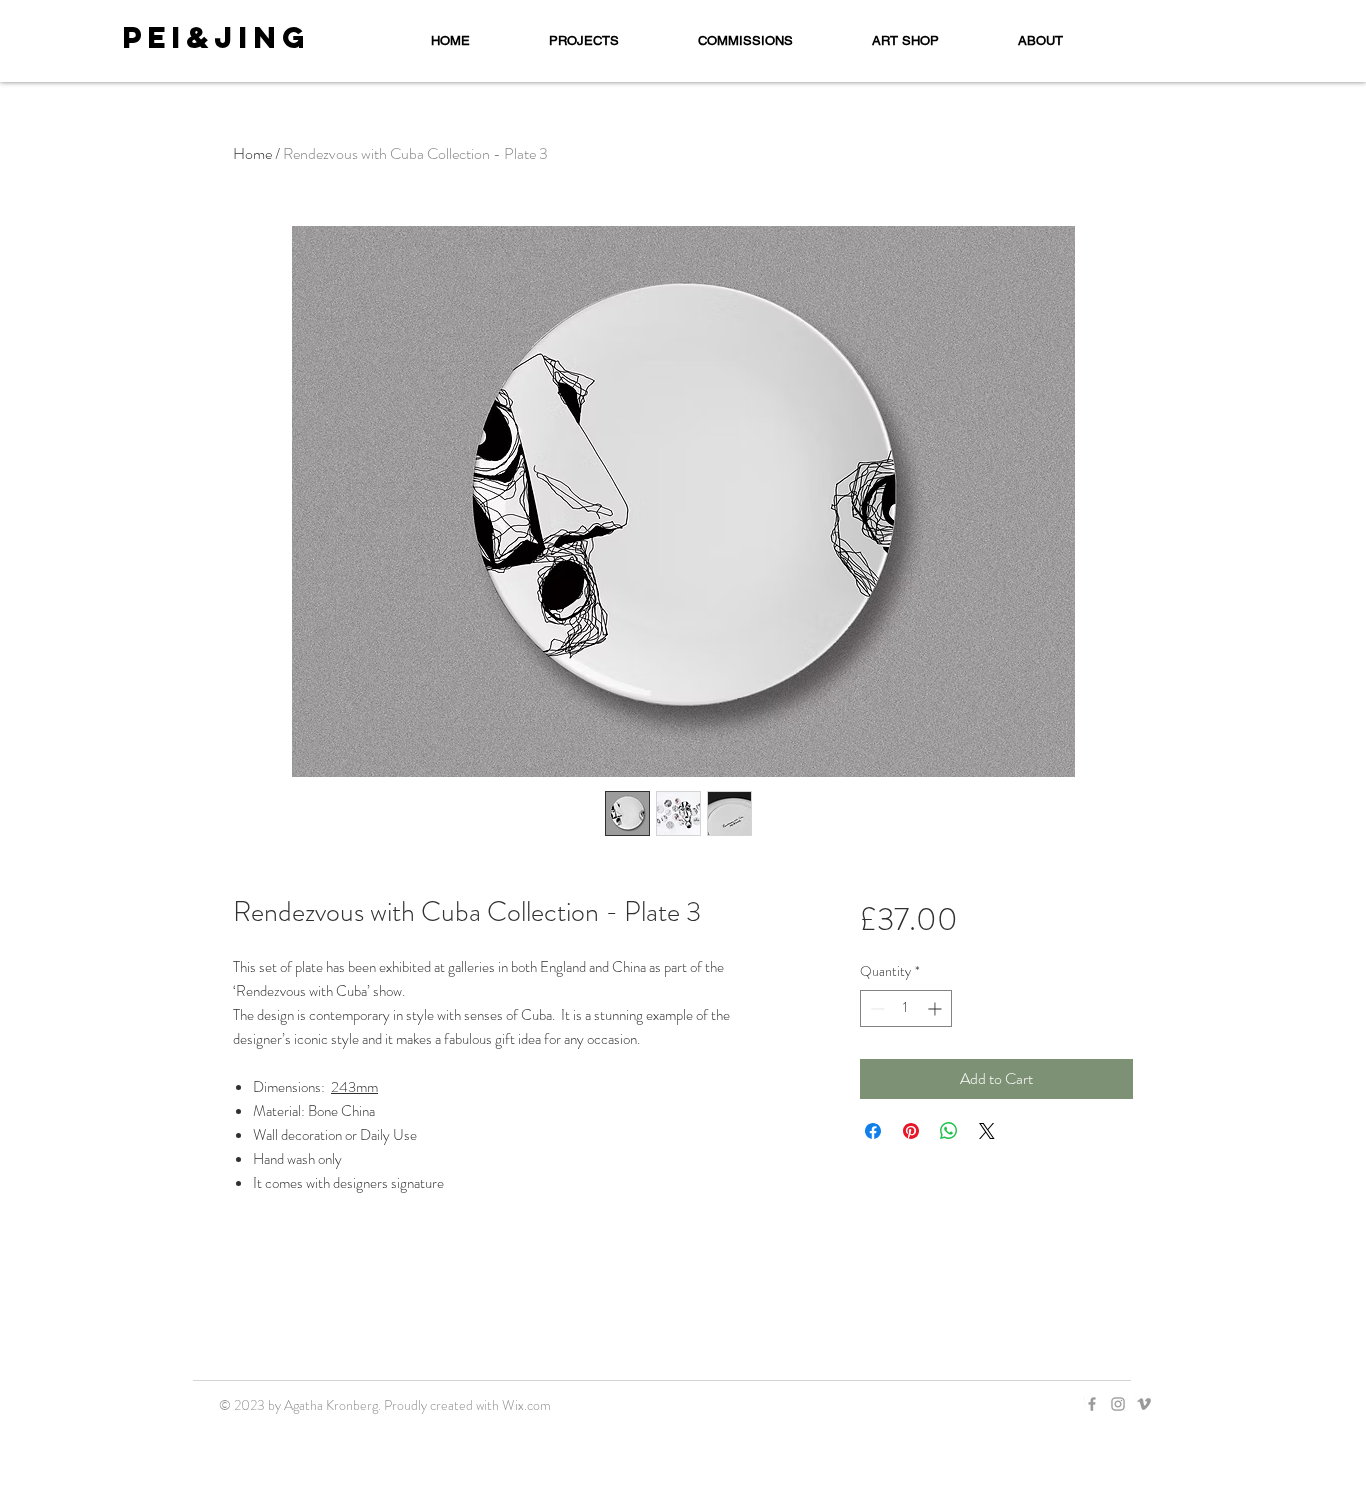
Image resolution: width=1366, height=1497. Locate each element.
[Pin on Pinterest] (911, 1131)
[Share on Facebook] (873, 1131)
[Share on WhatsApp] (949, 1131)
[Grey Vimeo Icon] (1144, 1404)
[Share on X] (987, 1131)
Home (252, 153)
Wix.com (526, 1405)
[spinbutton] (906, 1008)
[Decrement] (875, 1008)
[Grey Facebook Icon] (1092, 1404)
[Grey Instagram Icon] (1118, 1404)
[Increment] (936, 1008)
